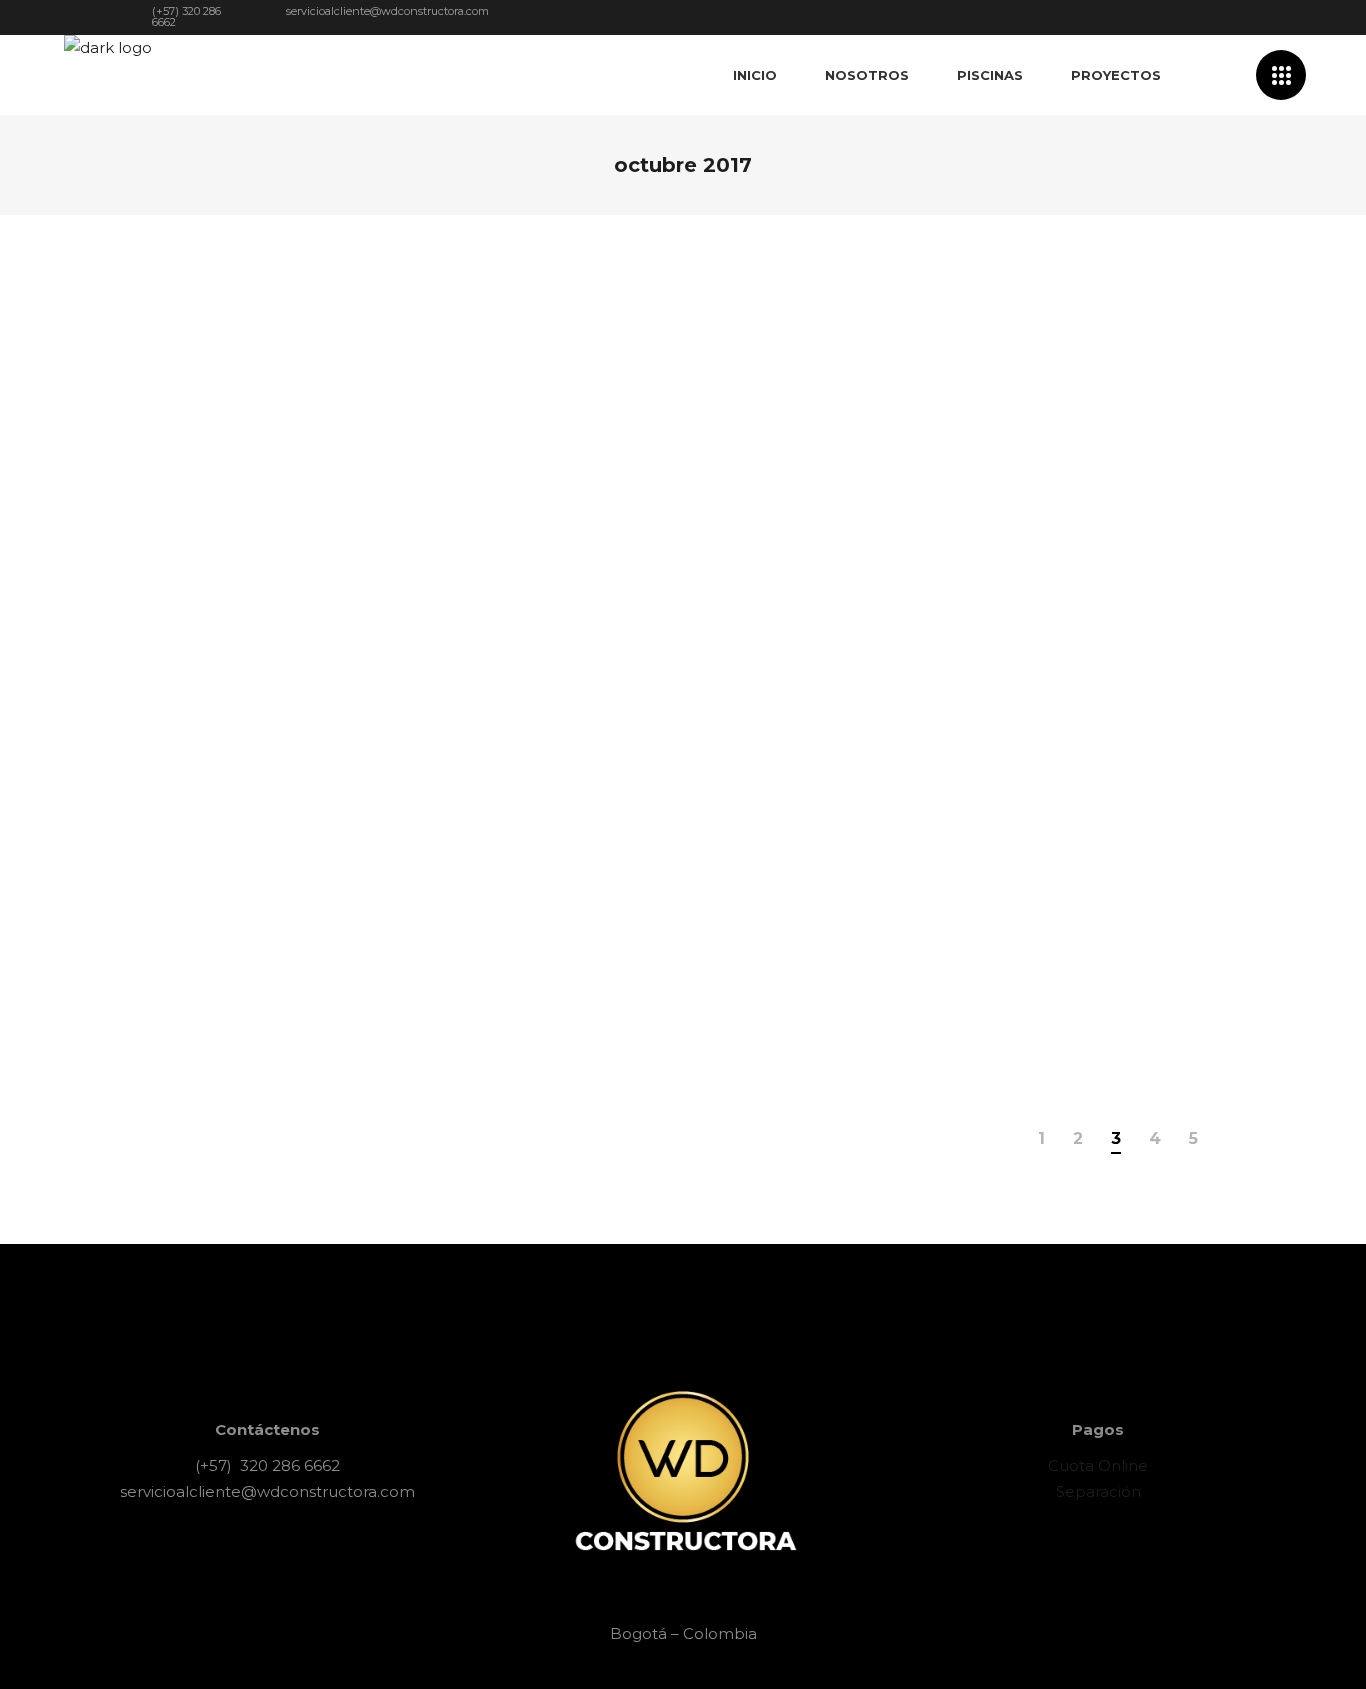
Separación (1098, 1491)
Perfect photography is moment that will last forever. (1030, 337)
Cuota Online (1098, 1465)
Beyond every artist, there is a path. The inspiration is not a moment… (313, 337)
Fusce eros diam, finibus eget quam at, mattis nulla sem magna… (683, 543)
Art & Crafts (327, 380)
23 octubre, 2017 (961, 639)
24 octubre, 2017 (229, 380)
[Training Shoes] (316, 644)
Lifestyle (1049, 639)
